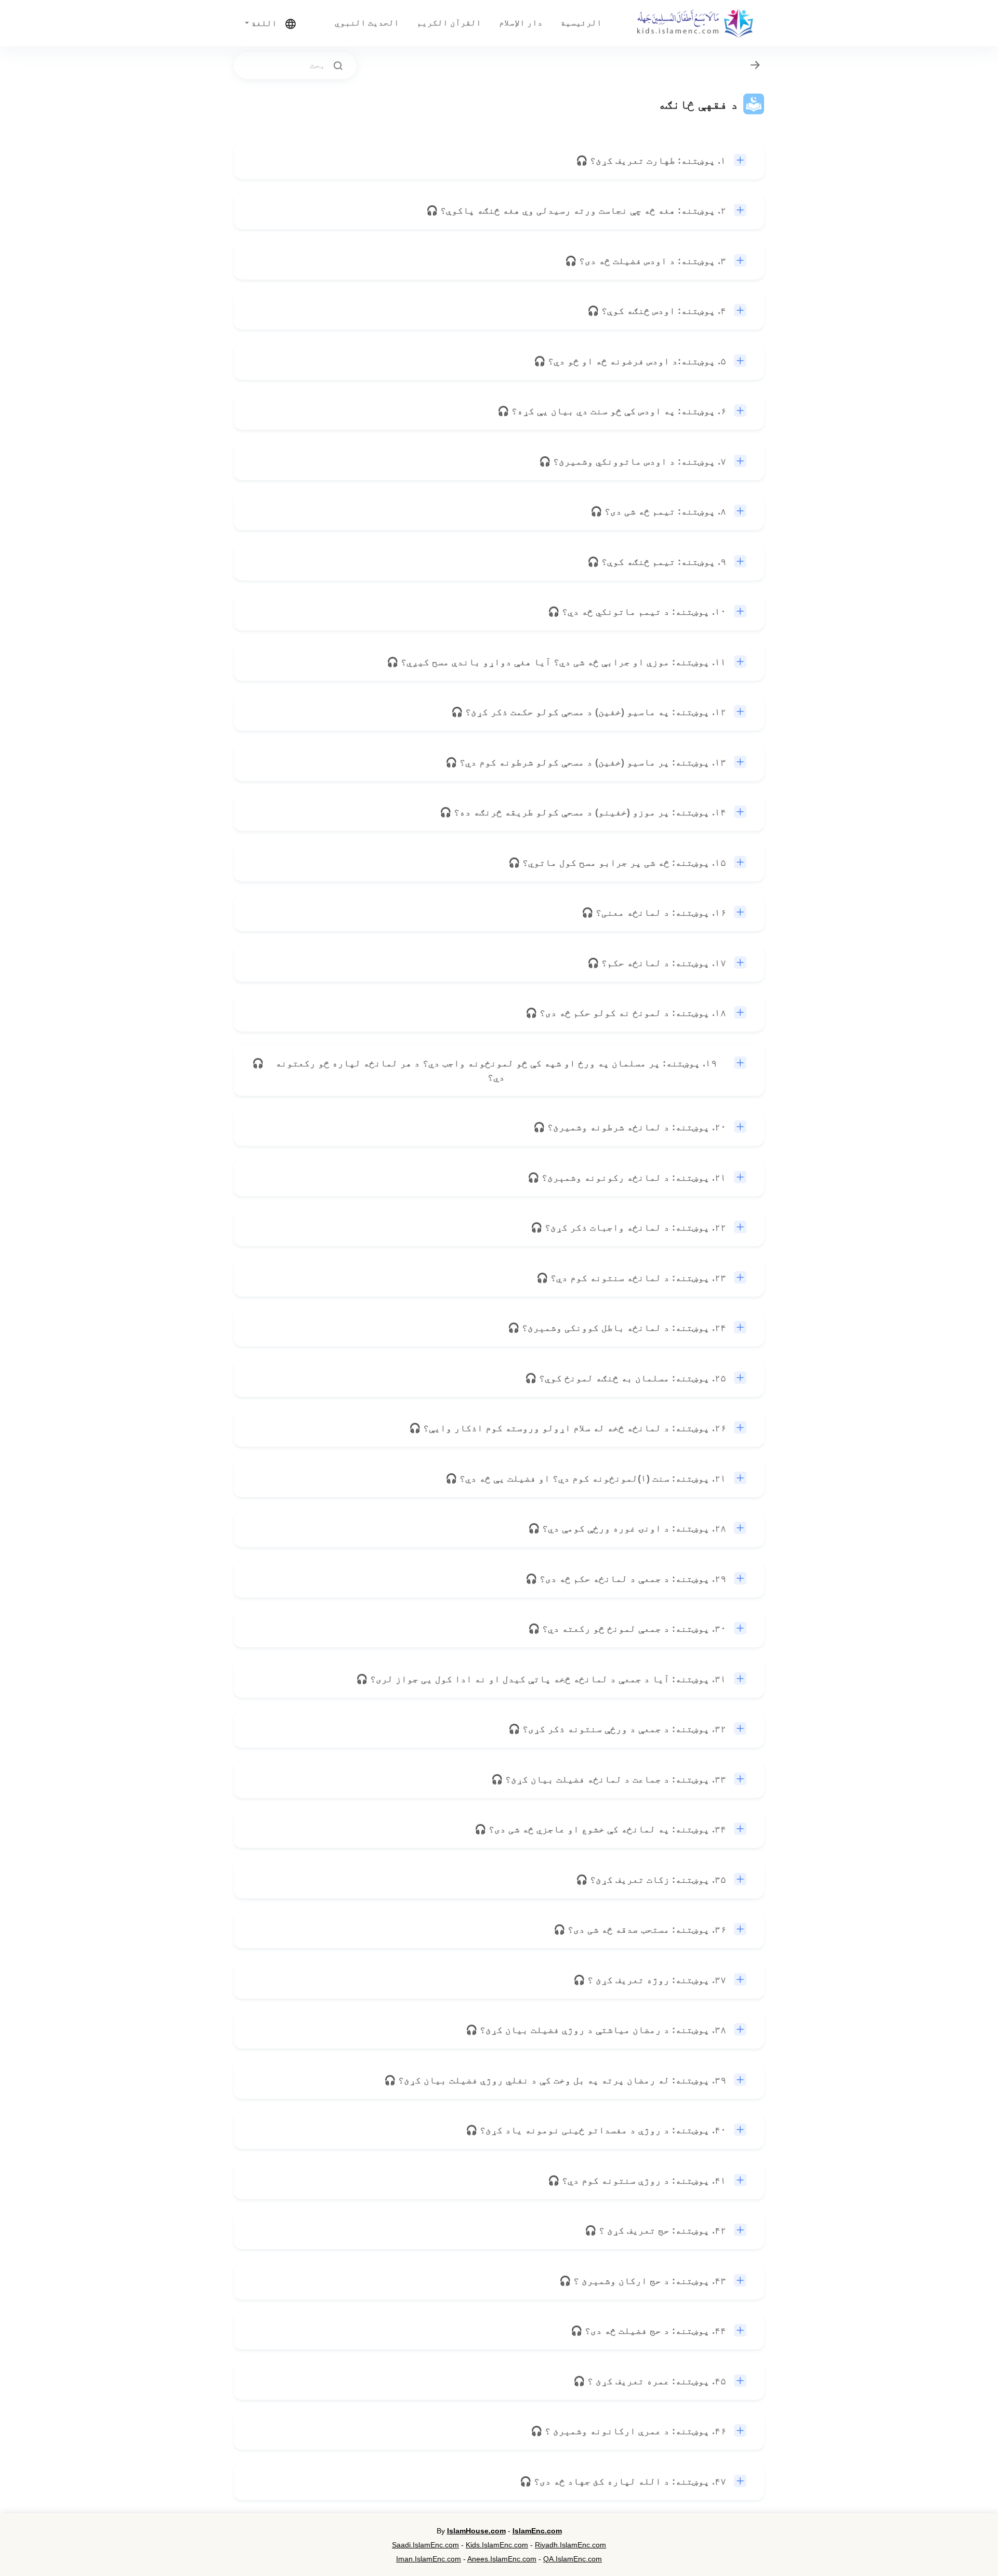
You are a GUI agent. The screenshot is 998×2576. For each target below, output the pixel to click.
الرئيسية (581, 23)
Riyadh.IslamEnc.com (570, 2545)
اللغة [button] (263, 23)
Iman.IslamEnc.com (429, 2559)
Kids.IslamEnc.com (497, 2545)
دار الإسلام (521, 23)
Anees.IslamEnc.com (502, 2559)
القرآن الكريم (449, 23)
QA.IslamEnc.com (573, 2559)
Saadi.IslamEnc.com (425, 2545)
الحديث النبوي (367, 23)
